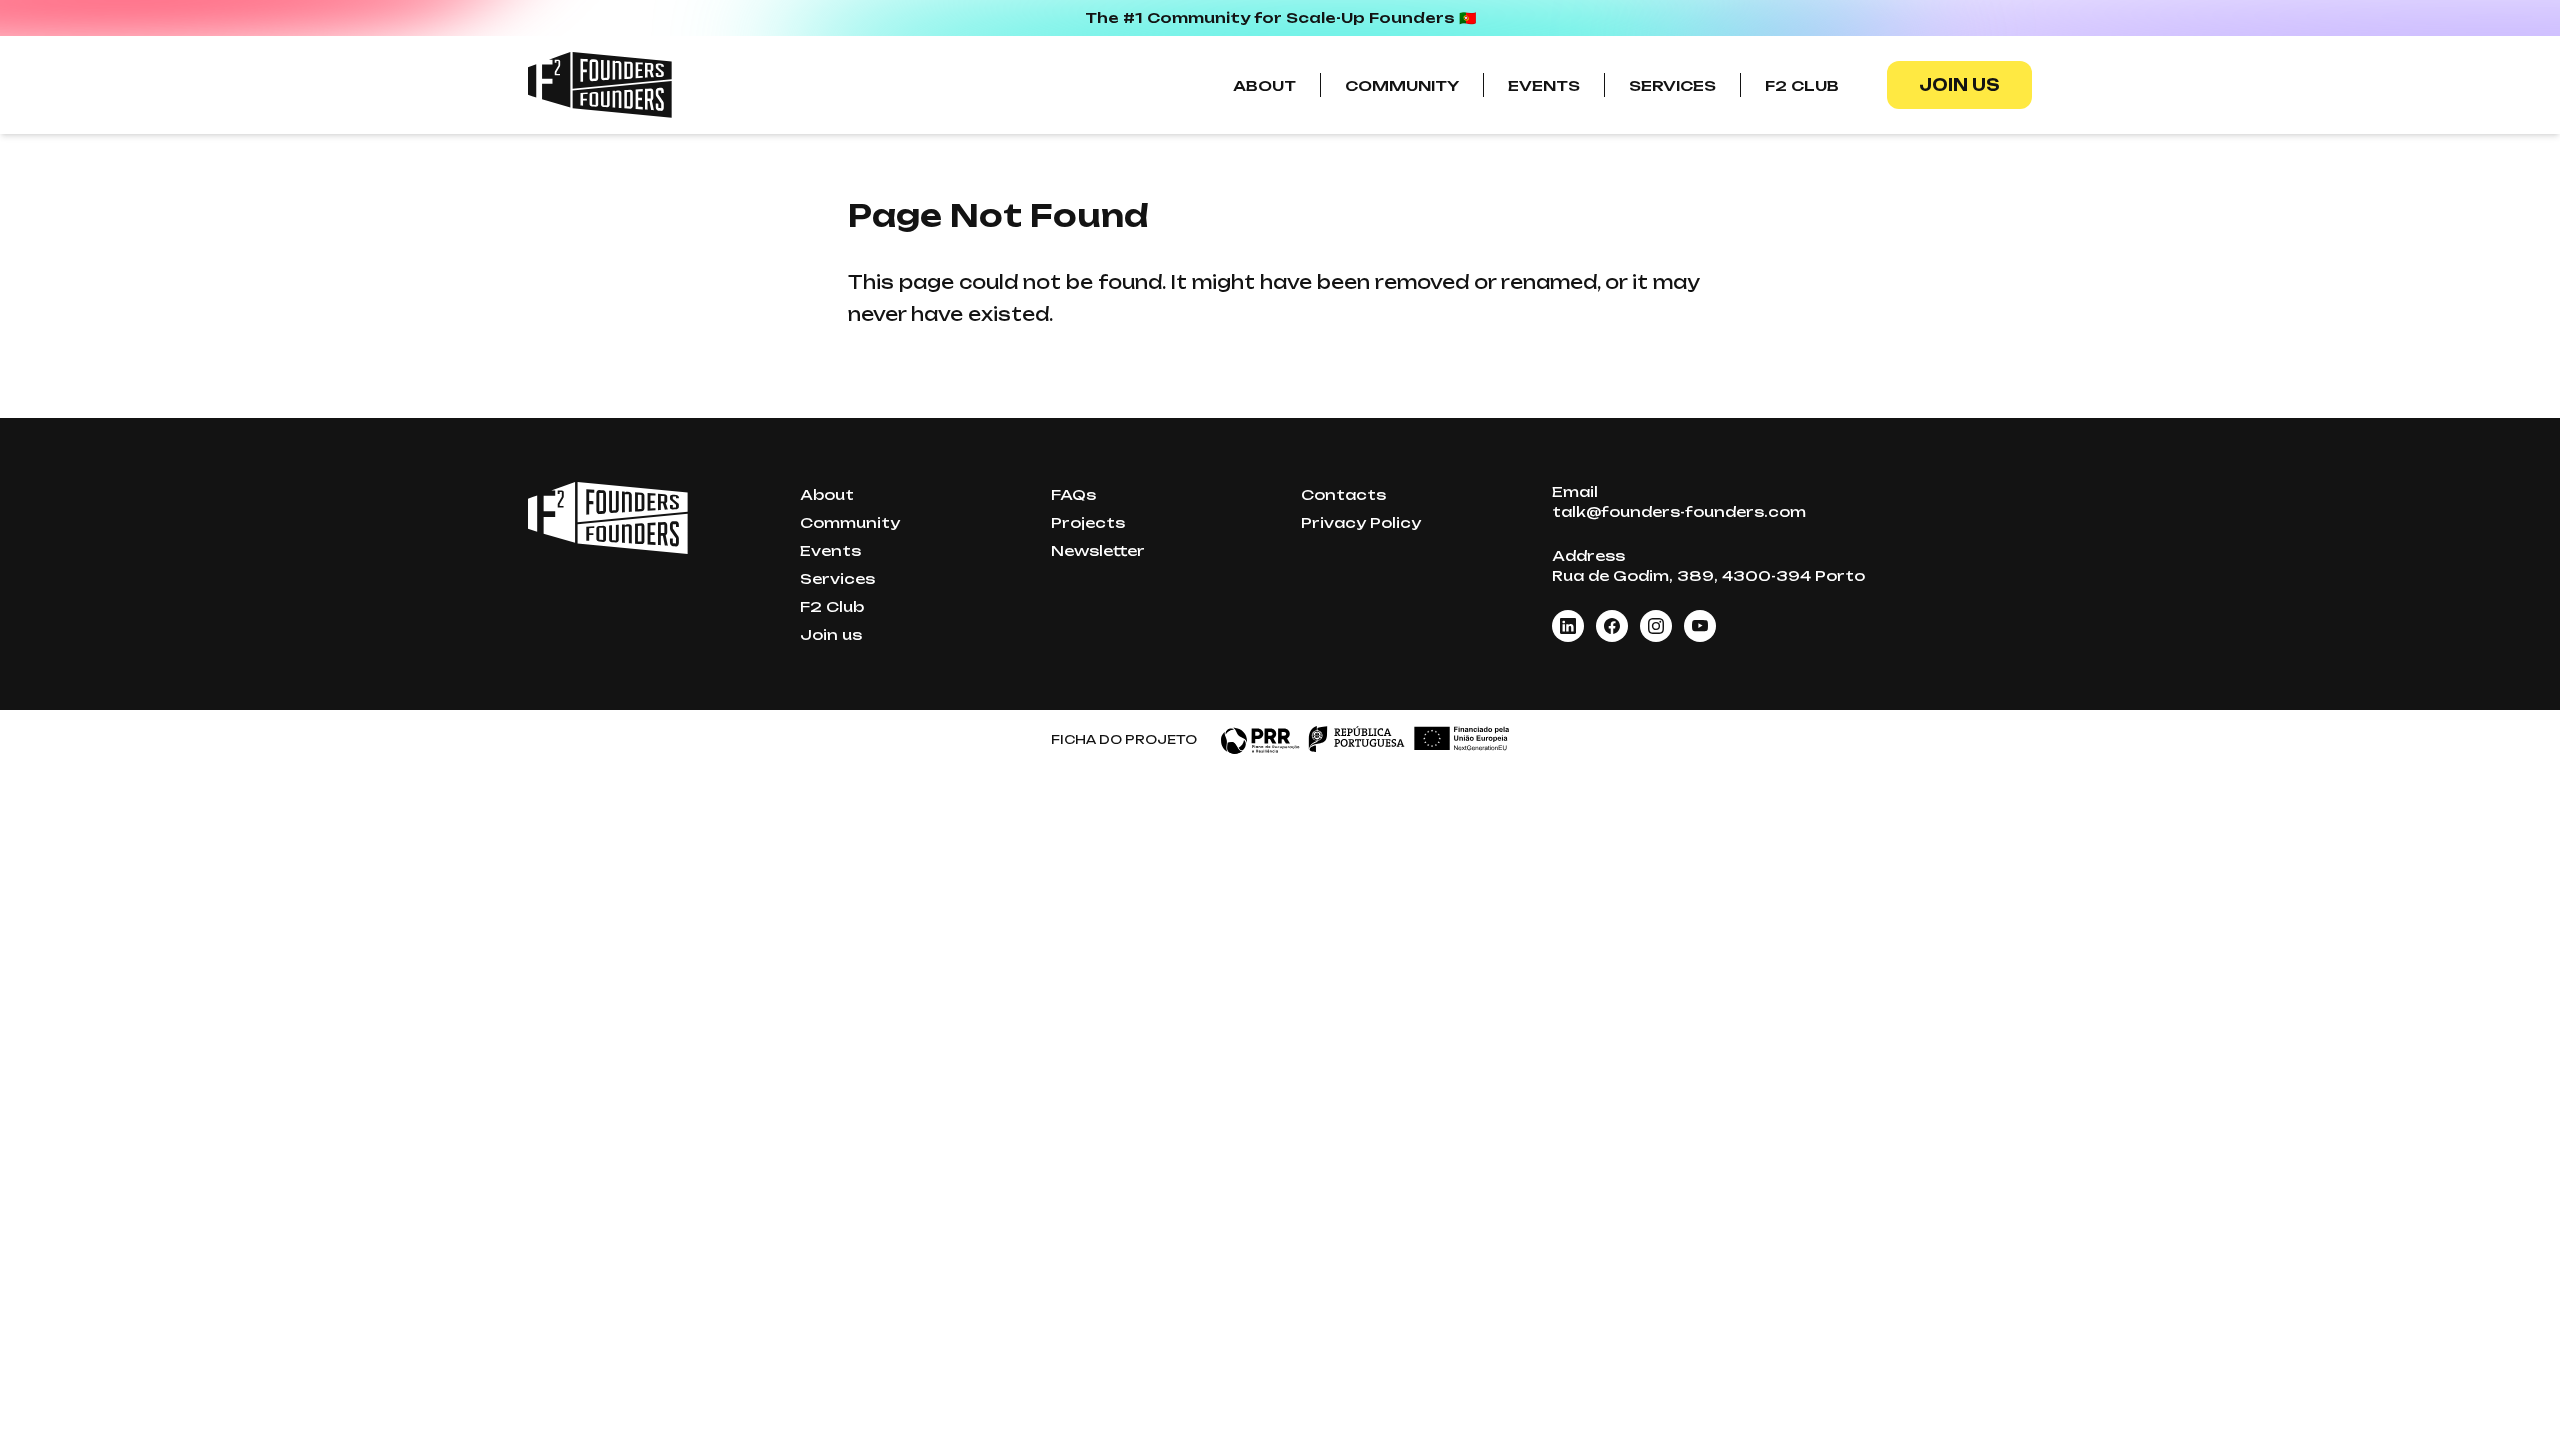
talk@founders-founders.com (1679, 511)
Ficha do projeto (1124, 739)
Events (1544, 85)
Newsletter (1098, 550)
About (1264, 85)
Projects (1088, 522)
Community (1402, 85)
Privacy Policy (1361, 522)
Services (1672, 85)
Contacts (1343, 494)
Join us (1959, 85)
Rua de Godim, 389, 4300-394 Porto (1708, 575)
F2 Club (1802, 85)
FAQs (1073, 494)
